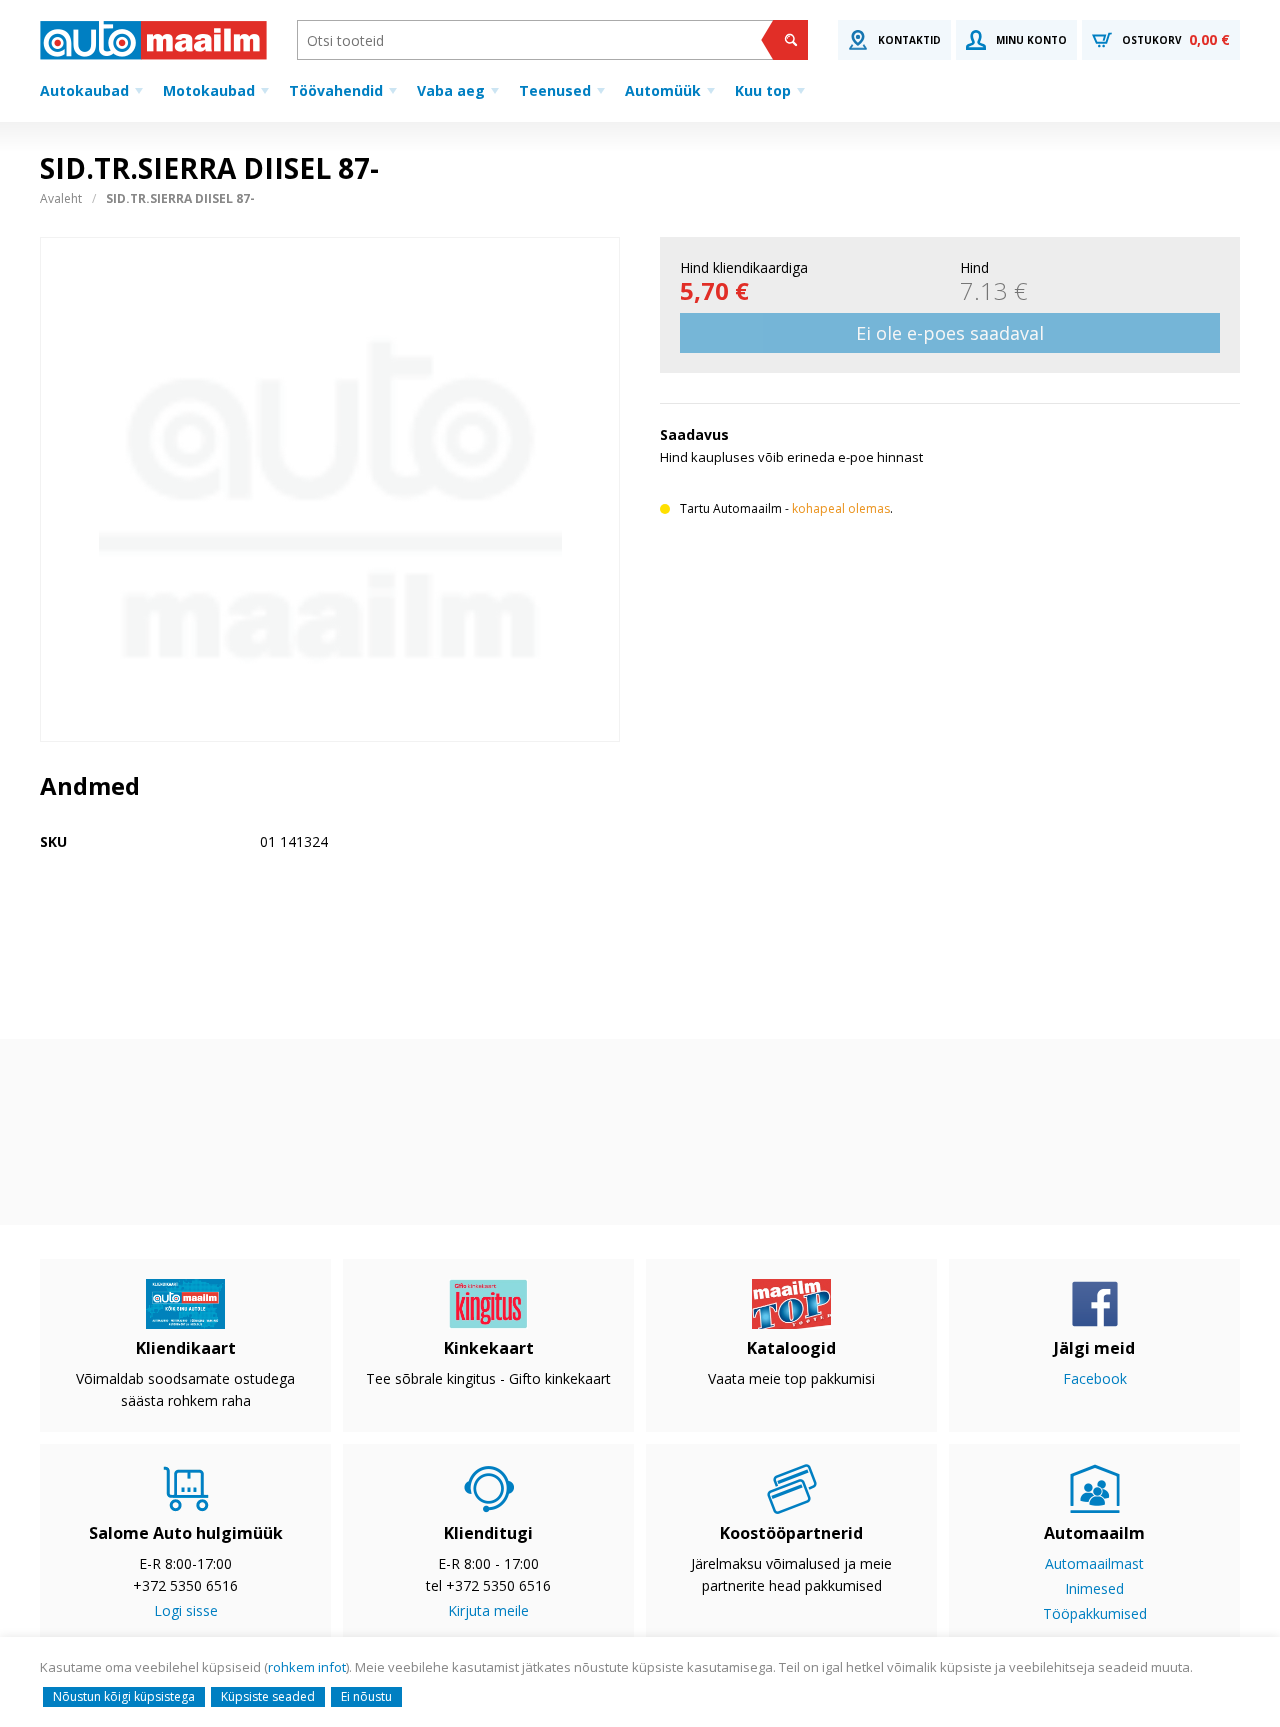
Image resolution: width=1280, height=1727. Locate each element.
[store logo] (153, 40)
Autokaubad (84, 90)
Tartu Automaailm (731, 508)
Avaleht (61, 198)
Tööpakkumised (1095, 1613)
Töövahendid (336, 90)
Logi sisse (186, 1610)
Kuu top (763, 90)
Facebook (1095, 1378)
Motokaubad (209, 90)
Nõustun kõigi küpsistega (124, 1696)
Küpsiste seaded (268, 1696)
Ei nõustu (366, 1696)
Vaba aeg (451, 90)
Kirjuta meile (488, 1610)
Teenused (555, 90)
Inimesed (1094, 1588)
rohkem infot (307, 1667)
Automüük (663, 90)
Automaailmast (1094, 1563)
